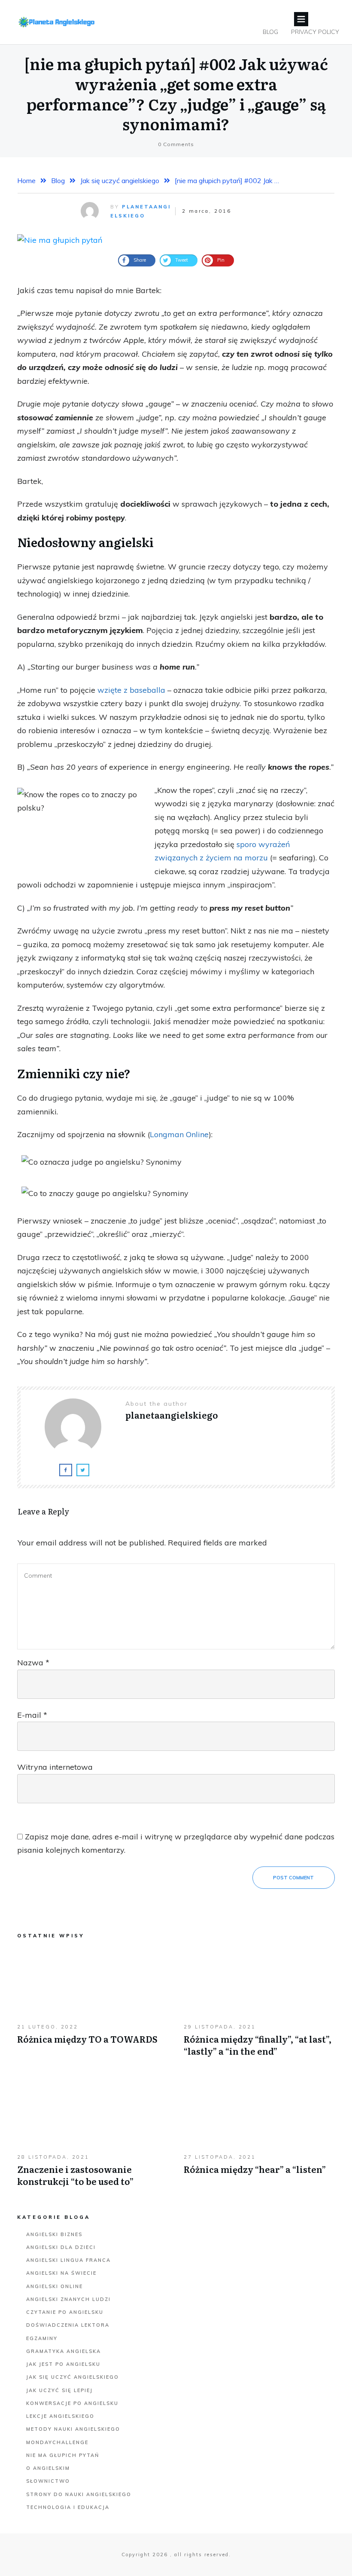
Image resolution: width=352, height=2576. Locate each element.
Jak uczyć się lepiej (59, 2390)
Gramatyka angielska (64, 2351)
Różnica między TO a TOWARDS (93, 2007)
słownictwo (48, 2481)
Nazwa (33, 1663)
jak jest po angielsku (63, 2364)
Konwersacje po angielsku (72, 2403)
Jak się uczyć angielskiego (73, 2377)
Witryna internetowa (55, 1767)
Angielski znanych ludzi (68, 2299)
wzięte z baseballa (131, 690)
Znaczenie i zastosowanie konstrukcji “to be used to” (93, 2137)
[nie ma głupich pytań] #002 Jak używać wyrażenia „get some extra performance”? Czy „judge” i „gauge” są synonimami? (176, 93)
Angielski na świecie (61, 2273)
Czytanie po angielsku (65, 2312)
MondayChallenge (57, 2442)
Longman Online (179, 1134)
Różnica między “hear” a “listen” (259, 2137)
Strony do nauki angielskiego (79, 2494)
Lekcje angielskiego (60, 2416)
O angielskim (48, 2468)
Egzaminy (42, 2338)
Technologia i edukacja (68, 2507)
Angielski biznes (54, 2234)
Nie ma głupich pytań (63, 2455)
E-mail (32, 1715)
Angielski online (55, 2286)
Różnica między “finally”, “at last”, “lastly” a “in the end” (259, 2007)
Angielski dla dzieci (61, 2247)
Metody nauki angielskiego (73, 2429)
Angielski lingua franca (68, 2260)
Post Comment (293, 1878)
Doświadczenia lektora (68, 2325)
